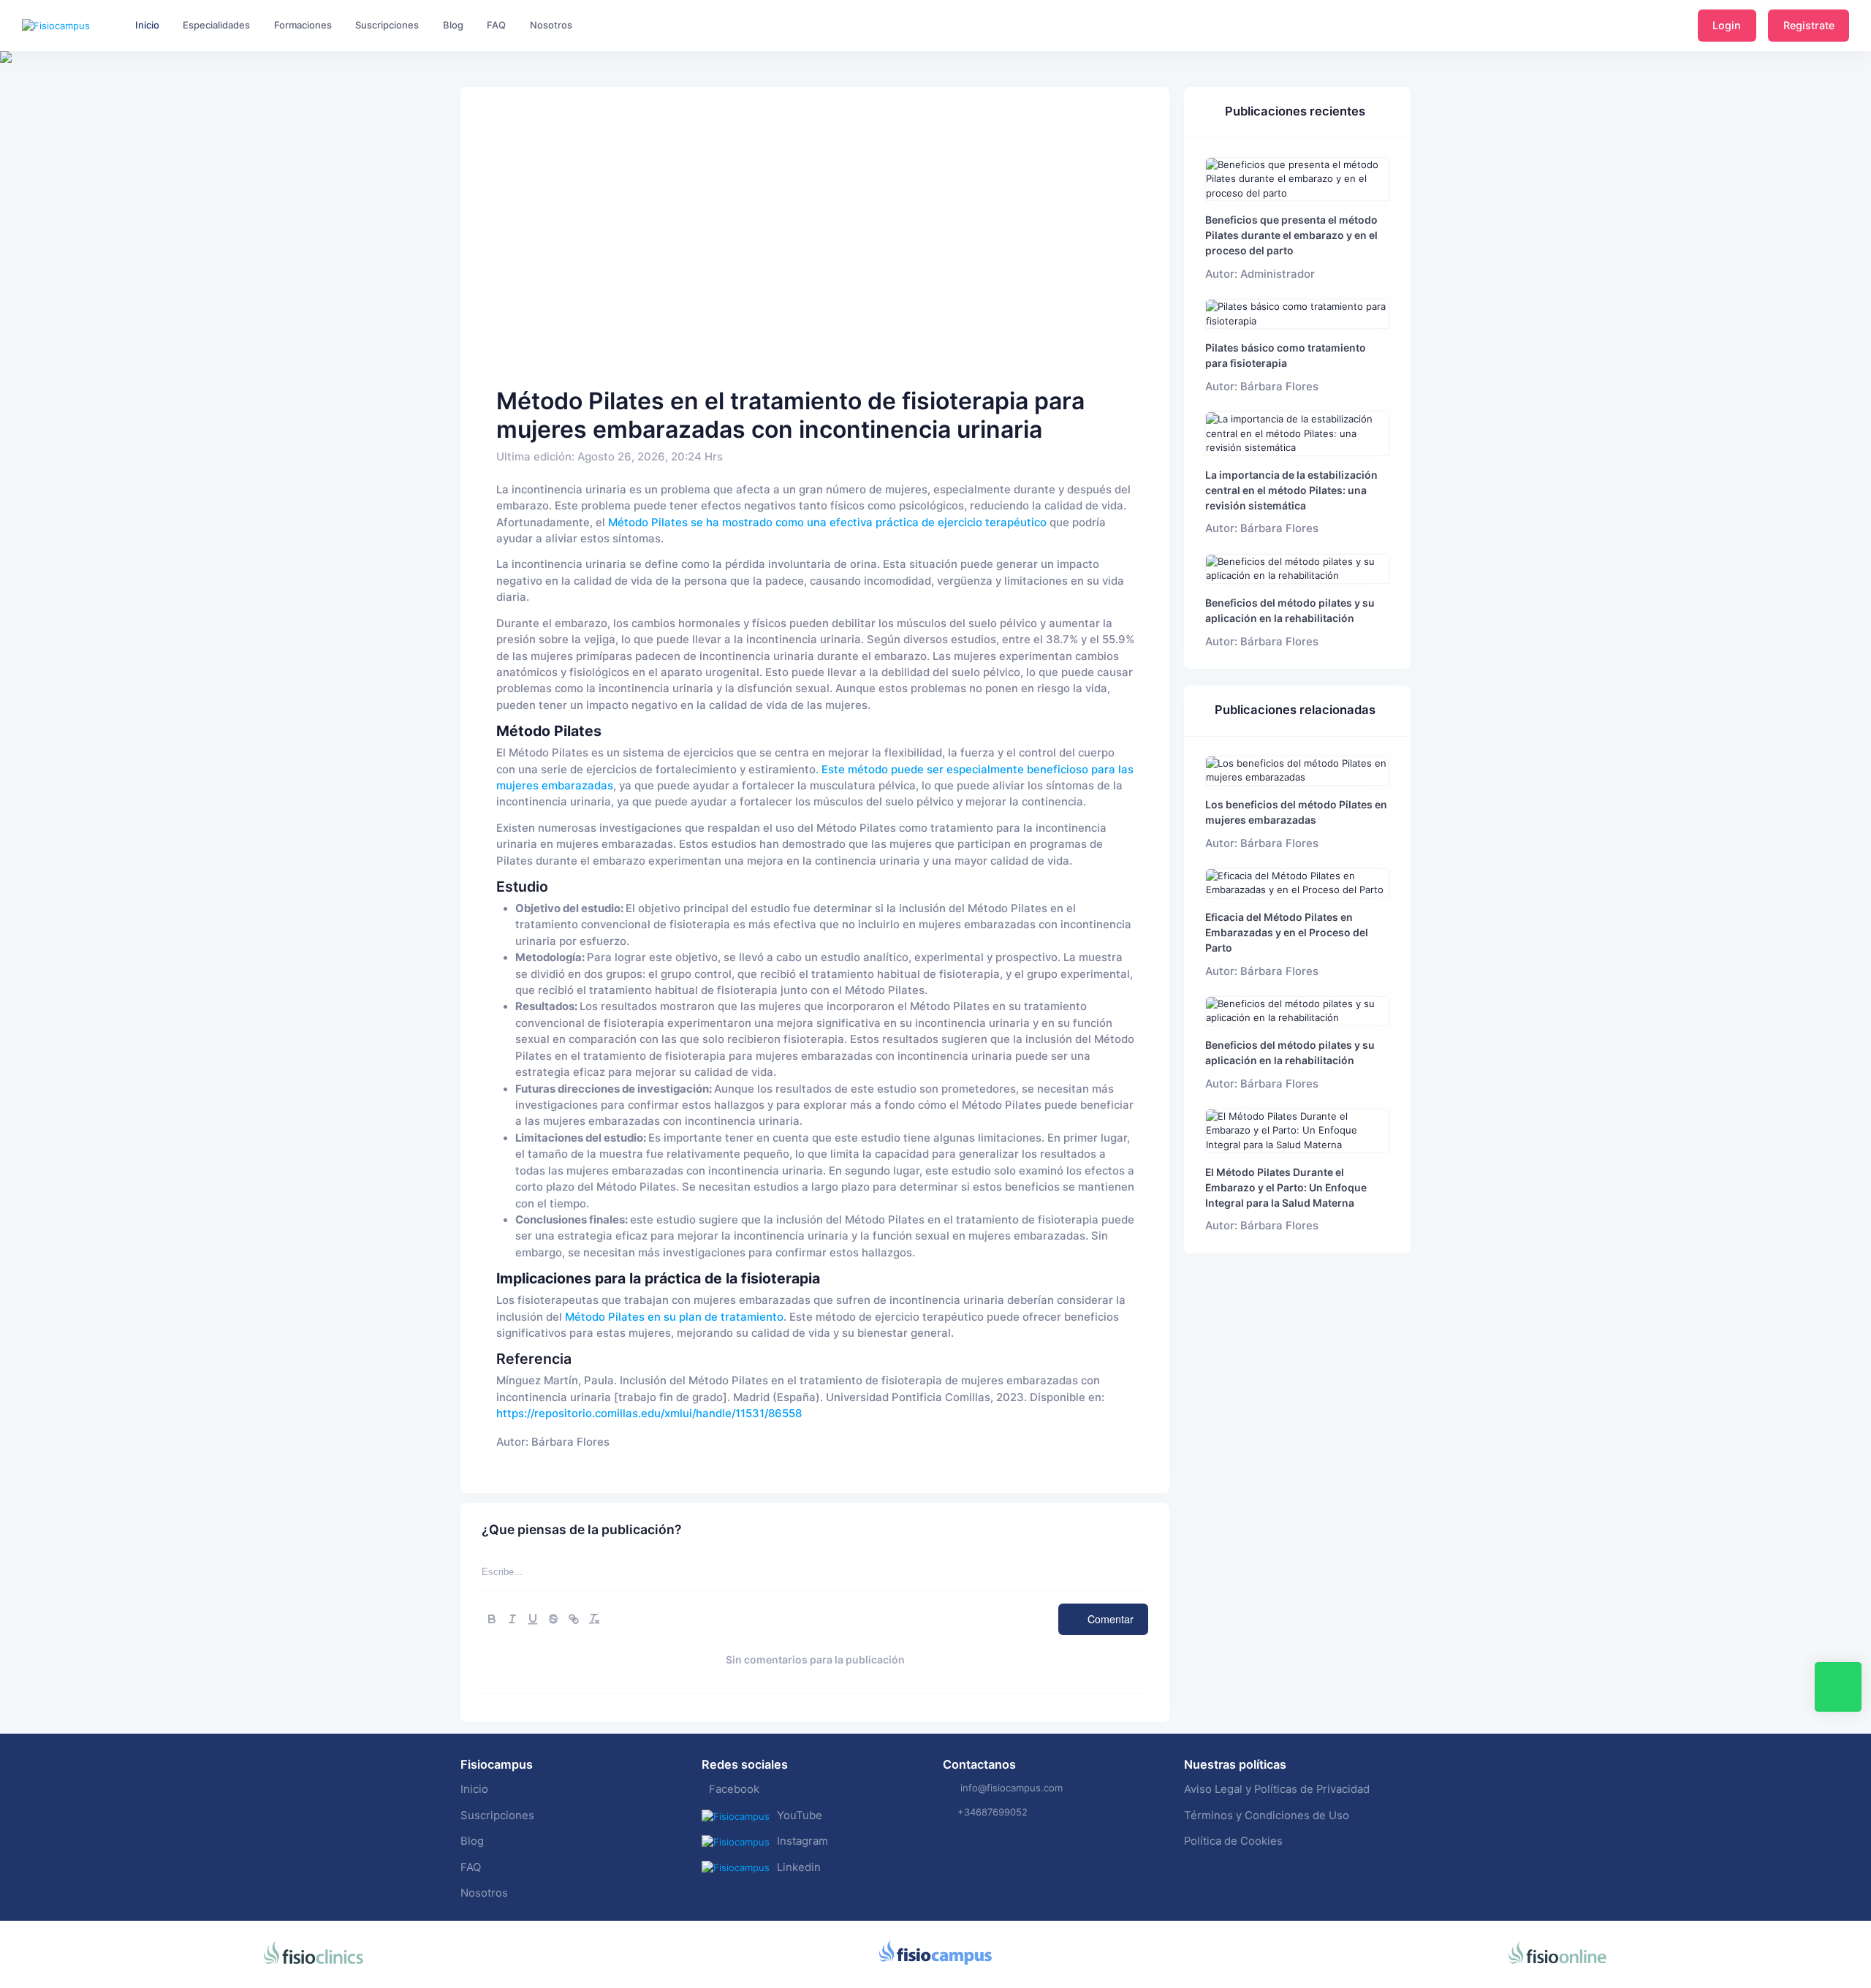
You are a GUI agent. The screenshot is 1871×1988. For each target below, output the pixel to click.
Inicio (474, 1789)
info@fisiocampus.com (1012, 1788)
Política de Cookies (1233, 1841)
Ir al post (1298, 179)
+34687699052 (993, 1812)
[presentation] (13, 102)
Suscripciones (497, 1816)
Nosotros (484, 1893)
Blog (472, 1841)
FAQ (471, 1867)
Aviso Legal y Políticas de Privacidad (1277, 1789)
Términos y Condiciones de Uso (1267, 1816)
